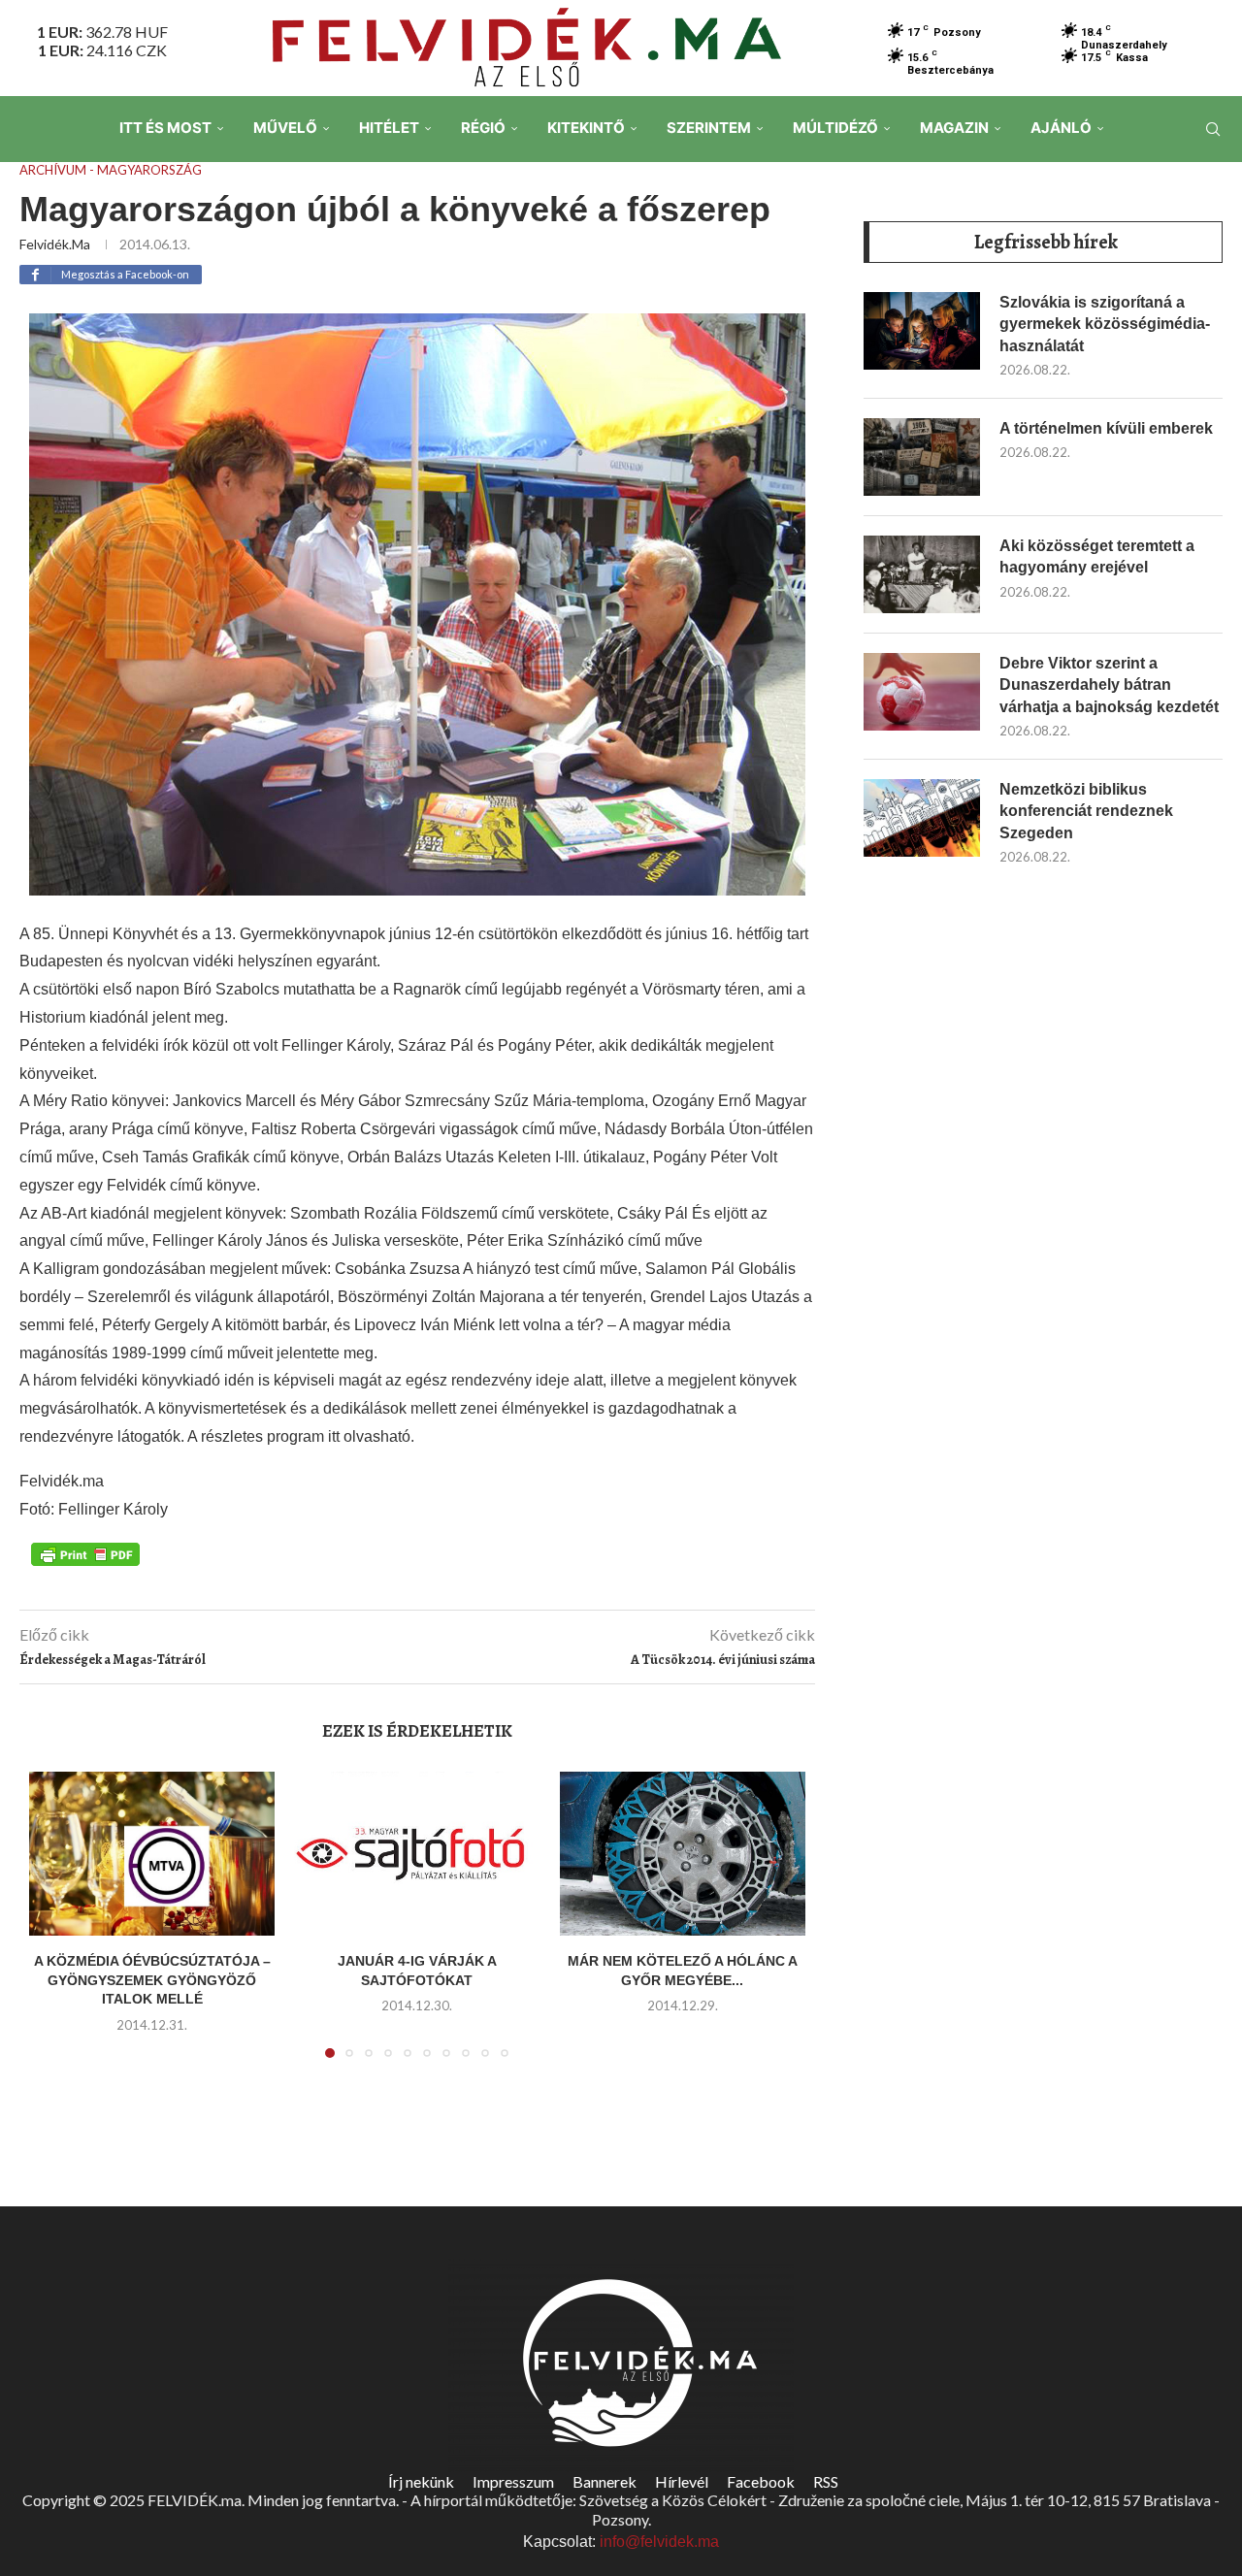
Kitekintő (586, 128)
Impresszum (513, 2481)
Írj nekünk (421, 2481)
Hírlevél (682, 2481)
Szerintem (709, 128)
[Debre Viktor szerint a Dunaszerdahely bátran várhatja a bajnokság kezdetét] (922, 692)
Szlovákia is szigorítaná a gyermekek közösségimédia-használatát (1105, 324)
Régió (483, 128)
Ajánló (1061, 128)
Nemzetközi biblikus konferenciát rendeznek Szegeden (1086, 811)
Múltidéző (835, 128)
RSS (826, 2481)
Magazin (954, 128)
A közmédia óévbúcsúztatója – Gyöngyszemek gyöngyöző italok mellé (152, 1980)
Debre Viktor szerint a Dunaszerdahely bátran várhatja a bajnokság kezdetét (1109, 685)
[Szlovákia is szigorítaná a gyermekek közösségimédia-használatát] (922, 331)
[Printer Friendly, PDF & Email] (85, 1552)
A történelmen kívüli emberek (1106, 428)
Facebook (761, 2481)
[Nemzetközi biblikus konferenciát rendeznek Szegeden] (922, 818)
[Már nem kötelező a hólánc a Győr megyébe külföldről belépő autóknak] (683, 1854)
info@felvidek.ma (659, 2542)
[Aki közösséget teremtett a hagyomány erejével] (922, 574)
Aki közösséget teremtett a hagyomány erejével (1097, 556)
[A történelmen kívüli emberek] (922, 457)
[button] (55, 1927)
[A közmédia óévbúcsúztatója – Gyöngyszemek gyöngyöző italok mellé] (152, 1854)
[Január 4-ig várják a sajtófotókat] (417, 1854)
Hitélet (389, 128)
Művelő (285, 128)
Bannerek (605, 2481)
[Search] (1213, 129)
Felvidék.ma (55, 244)
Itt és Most (165, 128)
